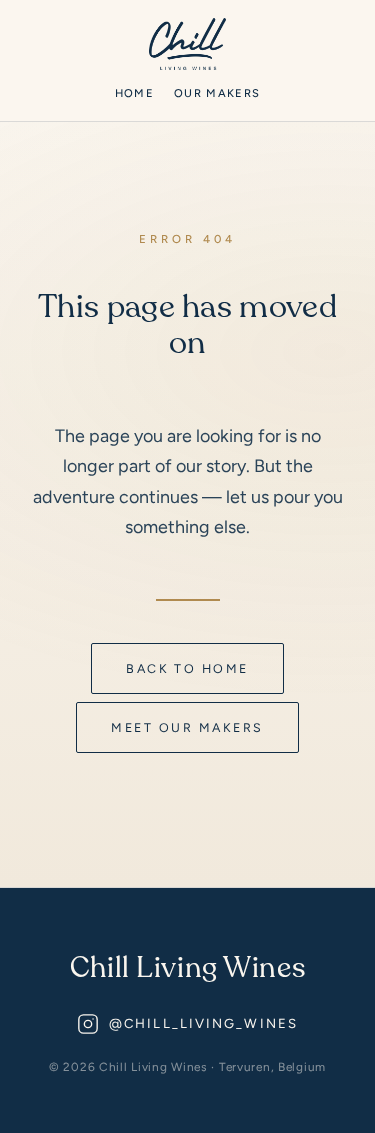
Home (134, 93)
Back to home (187, 668)
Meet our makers (187, 727)
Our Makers (217, 93)
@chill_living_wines (203, 1023)
